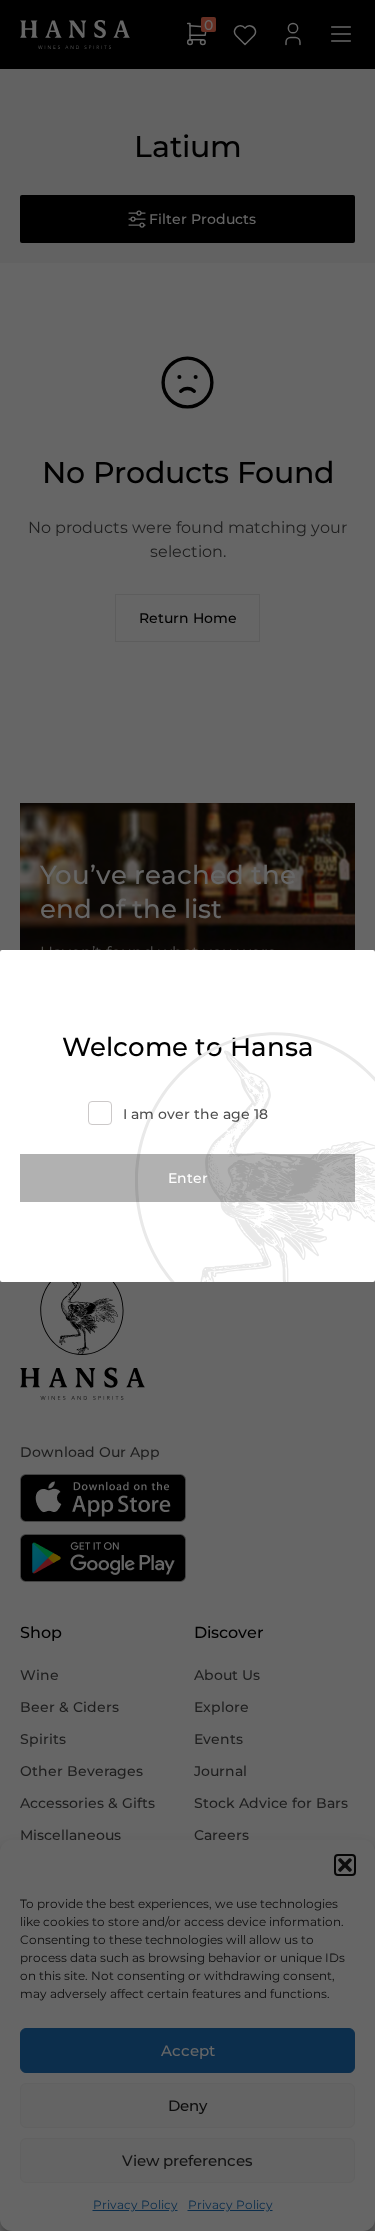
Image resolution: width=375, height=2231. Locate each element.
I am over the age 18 (195, 1114)
